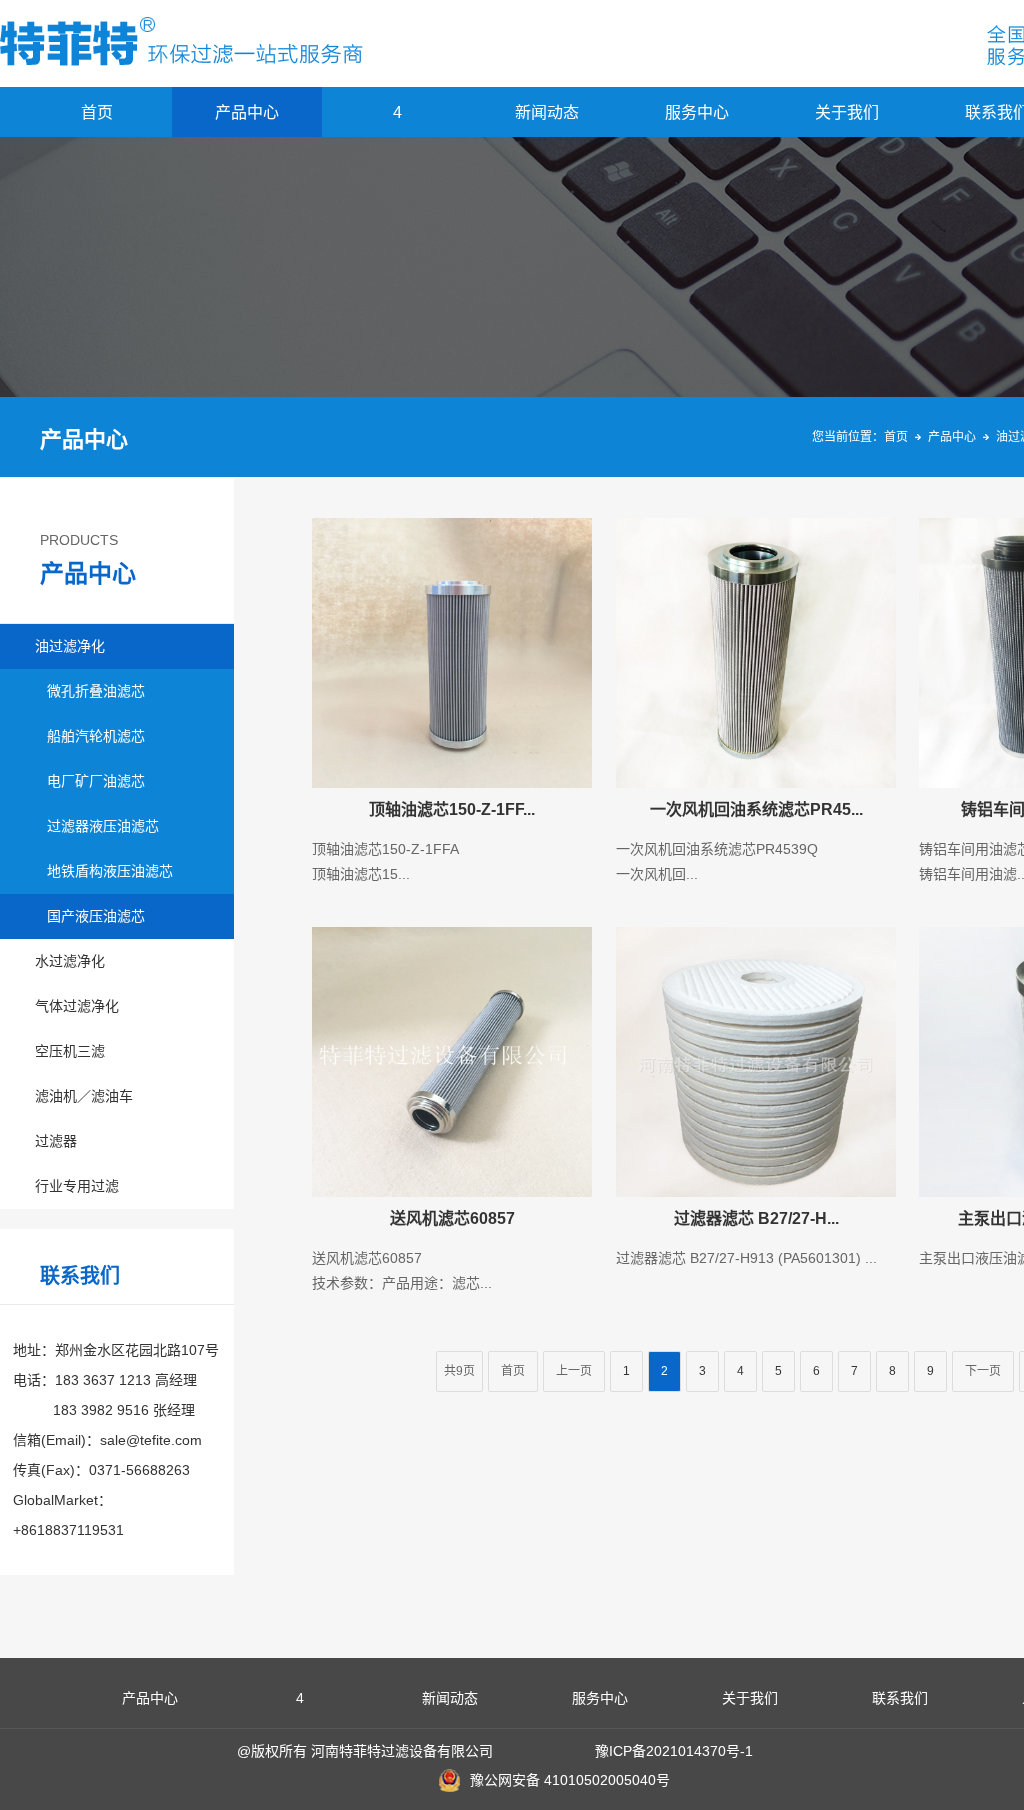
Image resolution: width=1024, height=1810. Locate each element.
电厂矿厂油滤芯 (96, 781)
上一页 (574, 1371)
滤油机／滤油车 (84, 1096)
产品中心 (247, 112)
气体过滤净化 (77, 1006)
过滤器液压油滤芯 (103, 826)
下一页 (983, 1371)
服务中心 (697, 112)
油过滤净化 (70, 646)
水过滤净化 (70, 961)
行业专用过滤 (77, 1186)
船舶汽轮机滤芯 (96, 736)
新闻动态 (547, 112)
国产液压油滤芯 (96, 916)
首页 (97, 112)
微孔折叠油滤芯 (96, 691)
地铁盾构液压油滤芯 (110, 871)
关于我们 (847, 112)
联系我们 (900, 1698)
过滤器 (56, 1141)
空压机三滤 (70, 1051)
